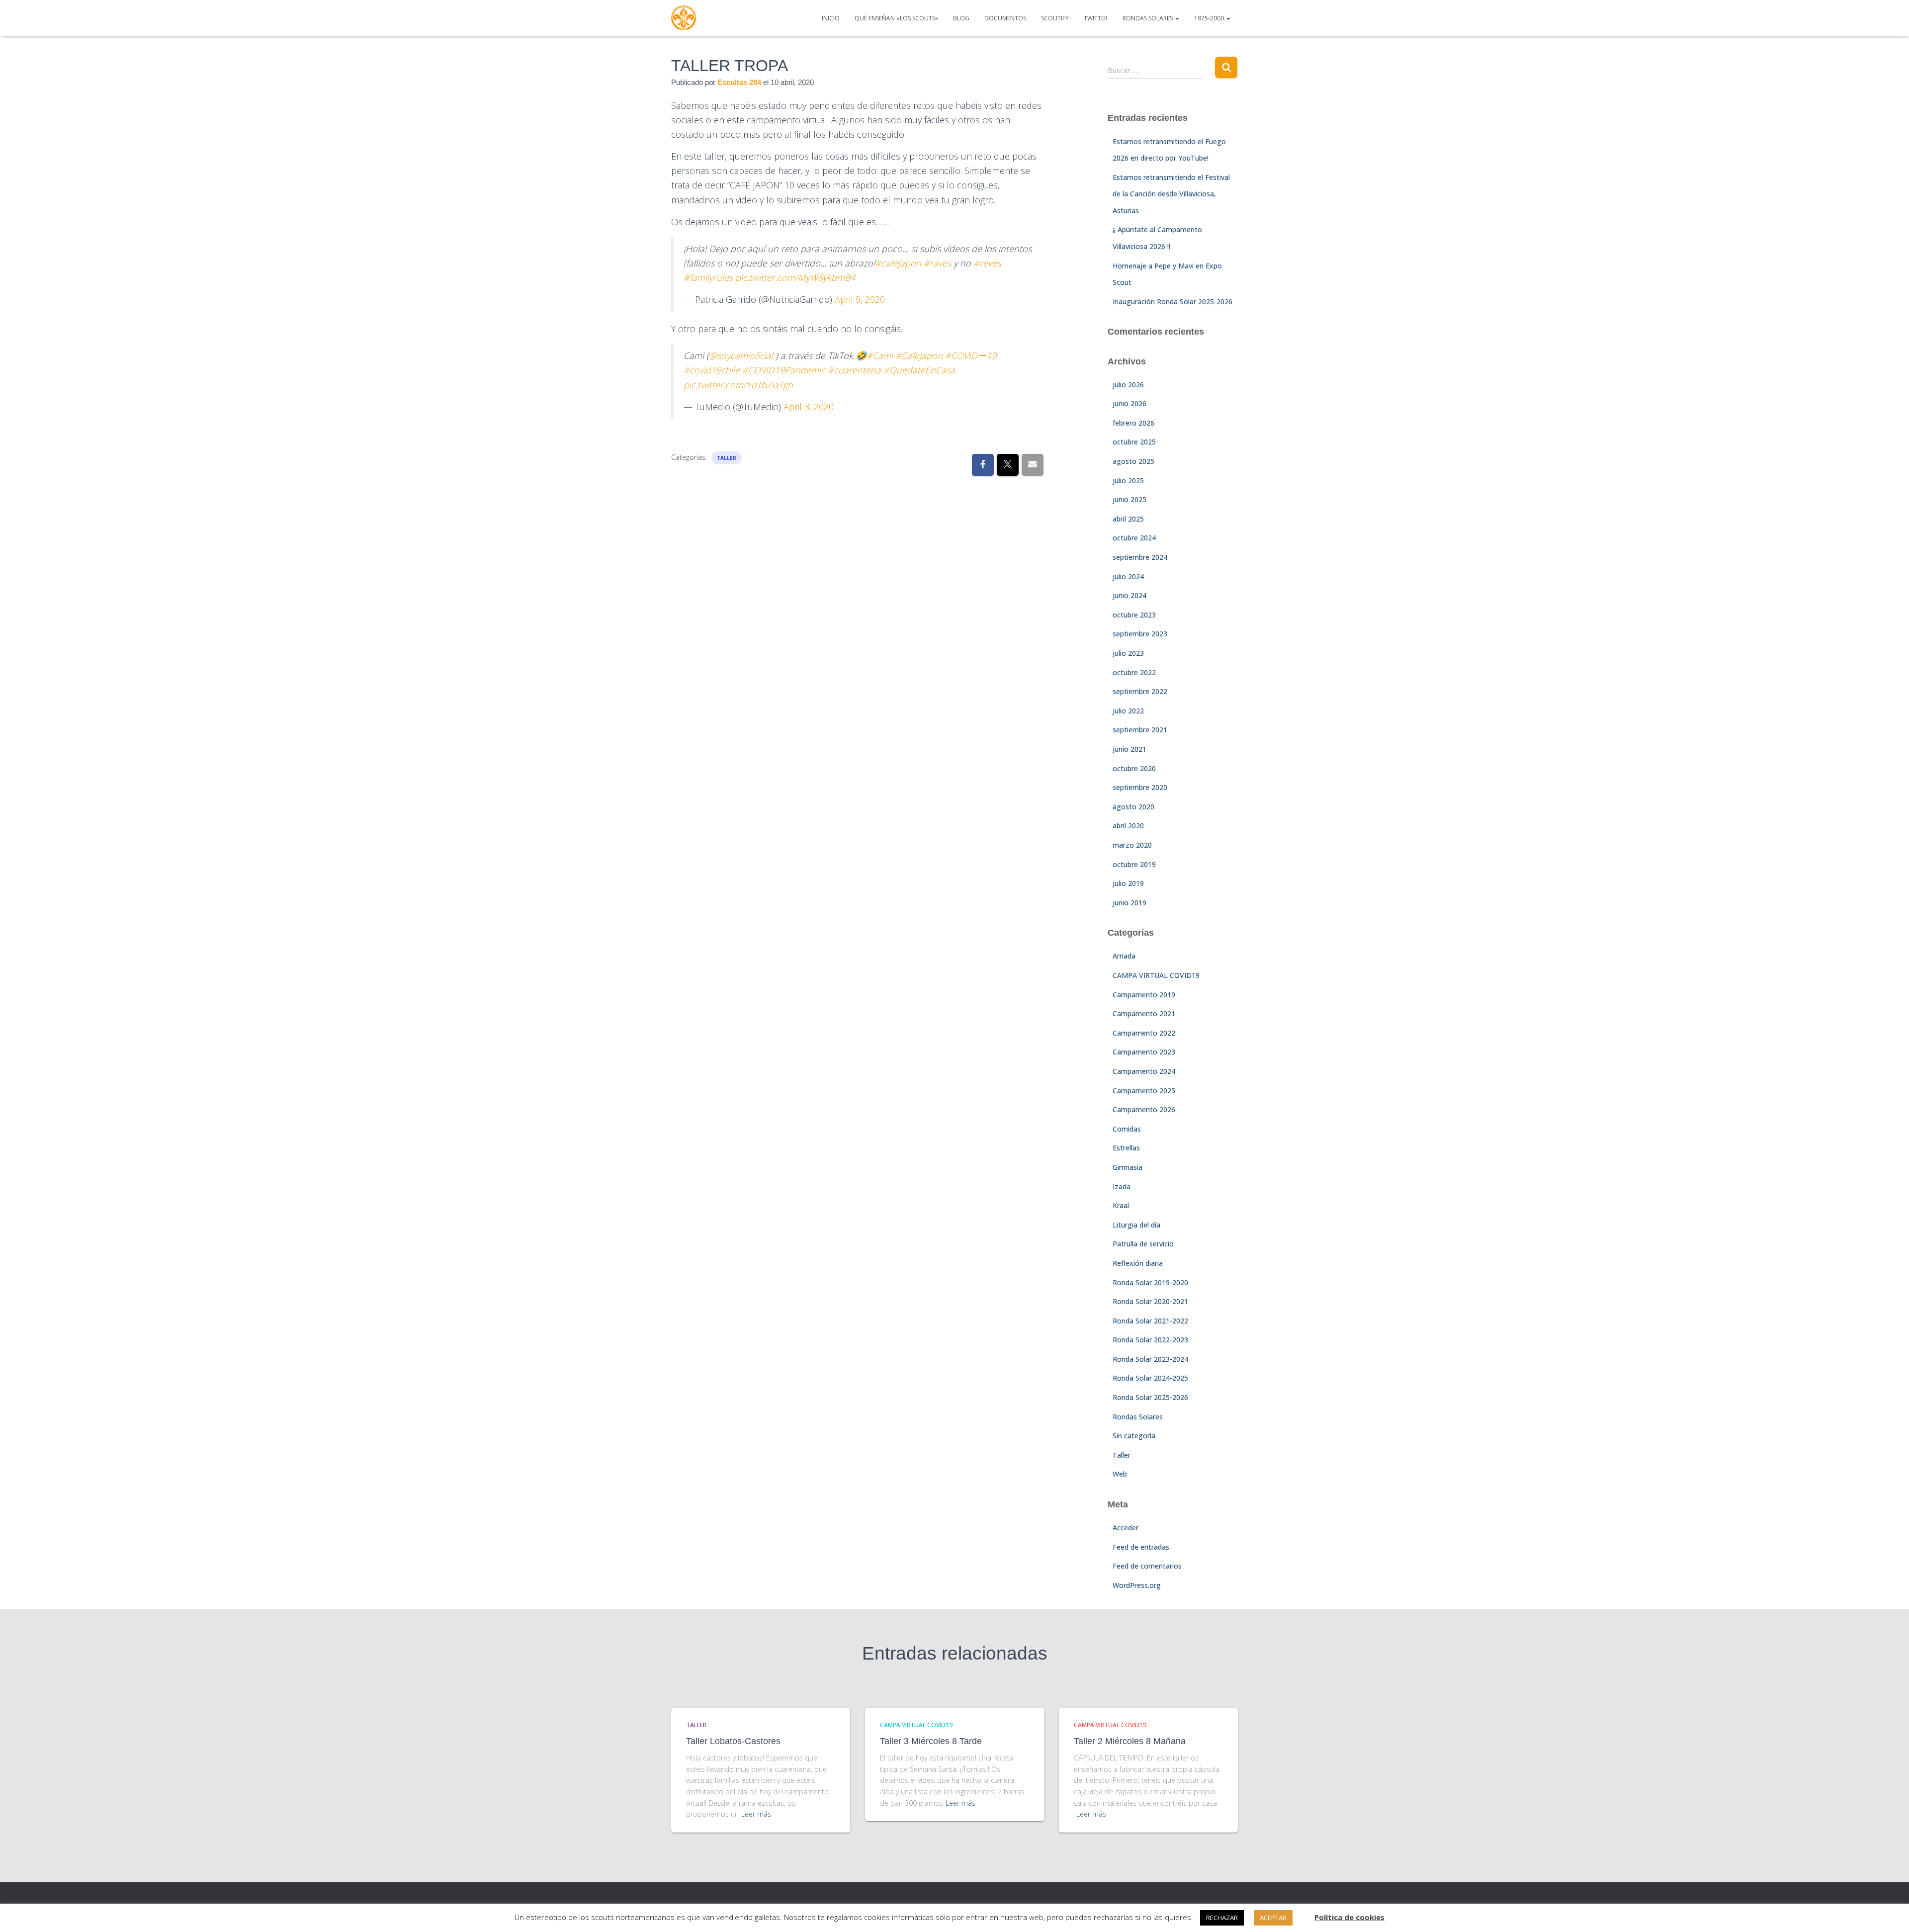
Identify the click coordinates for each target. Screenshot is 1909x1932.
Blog (961, 18)
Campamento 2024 (1144, 1071)
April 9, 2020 (860, 299)
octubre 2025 (1134, 442)
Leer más (756, 1814)
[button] (1177, 18)
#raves (937, 263)
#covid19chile (712, 370)
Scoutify (1055, 18)
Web (1120, 1474)
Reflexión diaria (1138, 1263)
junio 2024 (1129, 595)
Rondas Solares (1138, 1417)
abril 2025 (1128, 519)
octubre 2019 (1134, 864)
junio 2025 (1129, 499)
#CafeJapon (919, 355)
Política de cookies (1349, 1917)
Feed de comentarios (1147, 1566)
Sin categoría (1134, 1436)
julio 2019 (1128, 883)
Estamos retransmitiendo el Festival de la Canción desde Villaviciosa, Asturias (1171, 194)
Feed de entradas (1141, 1547)
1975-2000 (1210, 18)
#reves (987, 263)
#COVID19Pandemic (784, 370)
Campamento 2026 (1144, 1109)
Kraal (1121, 1205)
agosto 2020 (1133, 807)
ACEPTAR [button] (1273, 1918)
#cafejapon (898, 263)
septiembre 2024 (1140, 557)
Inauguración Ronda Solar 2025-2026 (1172, 302)
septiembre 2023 (1140, 634)
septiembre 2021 (1140, 730)
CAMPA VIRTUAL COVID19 (1156, 975)
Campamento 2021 (1144, 1013)
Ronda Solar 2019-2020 (1150, 1282)
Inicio (831, 18)
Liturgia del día (1136, 1225)
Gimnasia (1128, 1167)
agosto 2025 (1133, 461)
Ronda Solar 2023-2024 (1150, 1359)
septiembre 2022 (1140, 691)
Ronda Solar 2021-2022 (1150, 1321)
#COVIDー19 (971, 355)
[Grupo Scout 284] (684, 18)
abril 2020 (1128, 826)
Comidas (1127, 1129)
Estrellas (1126, 1148)
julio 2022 (1128, 711)
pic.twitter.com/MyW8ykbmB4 (795, 277)
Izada (1122, 1186)
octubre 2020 (1134, 768)
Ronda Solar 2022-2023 (1150, 1340)
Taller (727, 458)
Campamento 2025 (1144, 1091)
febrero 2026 (1133, 423)
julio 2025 (1128, 481)
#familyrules (708, 277)
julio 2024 (1128, 576)
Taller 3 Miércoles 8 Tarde (931, 1741)
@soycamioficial (741, 355)
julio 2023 (1128, 653)
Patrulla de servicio (1143, 1244)
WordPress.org (1137, 1585)
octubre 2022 (1134, 672)
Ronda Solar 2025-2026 (1150, 1397)
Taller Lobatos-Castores (733, 1741)
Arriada (1124, 956)
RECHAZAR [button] (1222, 1918)
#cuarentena (854, 370)
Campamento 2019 (1144, 995)
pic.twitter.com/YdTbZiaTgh (738, 385)
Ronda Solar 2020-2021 (1150, 1301)
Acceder (1126, 1528)
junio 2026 (1129, 403)
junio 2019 (1129, 903)
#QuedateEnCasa (919, 370)
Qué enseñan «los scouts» (896, 18)
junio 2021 (1129, 749)
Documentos (1005, 18)
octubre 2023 (1134, 615)
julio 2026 (1128, 385)
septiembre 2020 (1140, 787)
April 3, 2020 (809, 407)
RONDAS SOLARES (1148, 18)
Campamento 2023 (1144, 1052)
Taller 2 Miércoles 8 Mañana (1130, 1741)
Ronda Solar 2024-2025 (1150, 1378)
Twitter (1096, 18)
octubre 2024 (1134, 538)
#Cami (880, 355)
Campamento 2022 (1144, 1033)
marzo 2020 (1132, 845)
